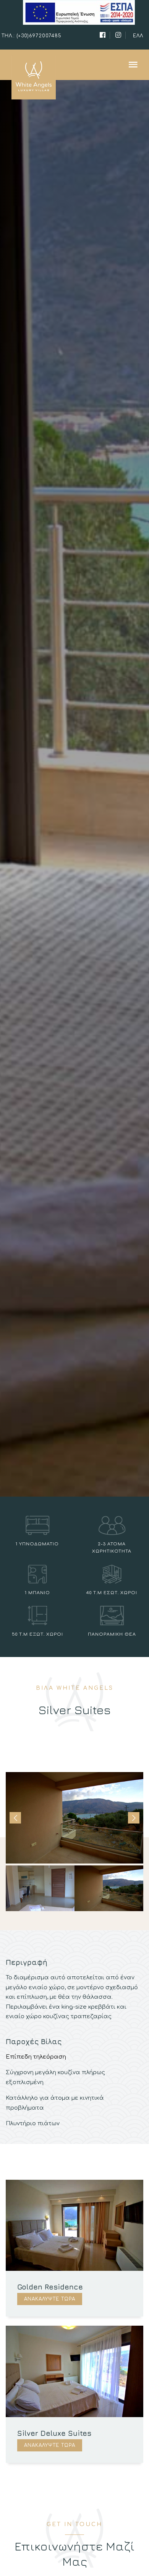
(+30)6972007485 (39, 36)
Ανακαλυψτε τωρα (50, 2299)
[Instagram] (119, 35)
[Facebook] (103, 35)
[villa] (74, 65)
